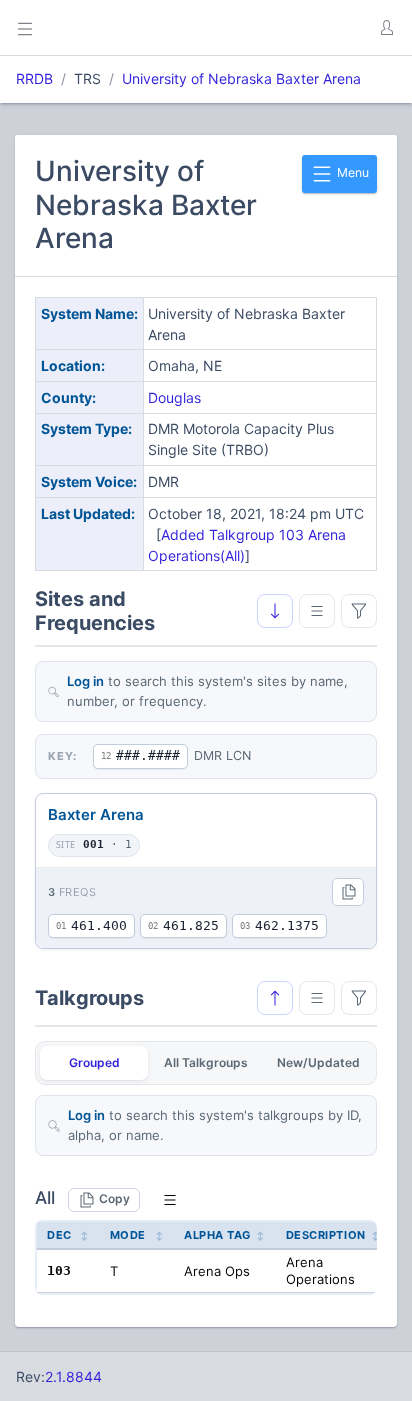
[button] (386, 28)
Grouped (94, 1062)
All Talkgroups (206, 1062)
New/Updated (318, 1062)
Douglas (174, 397)
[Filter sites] (359, 611)
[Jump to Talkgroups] (275, 611)
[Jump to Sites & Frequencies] (275, 998)
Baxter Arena (96, 814)
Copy (114, 1198)
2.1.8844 (73, 1376)
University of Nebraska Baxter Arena (241, 78)
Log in (85, 681)
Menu (351, 172)
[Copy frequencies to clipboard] (348, 892)
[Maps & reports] (317, 611)
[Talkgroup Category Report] (317, 998)
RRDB (34, 78)
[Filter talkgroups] (359, 998)
